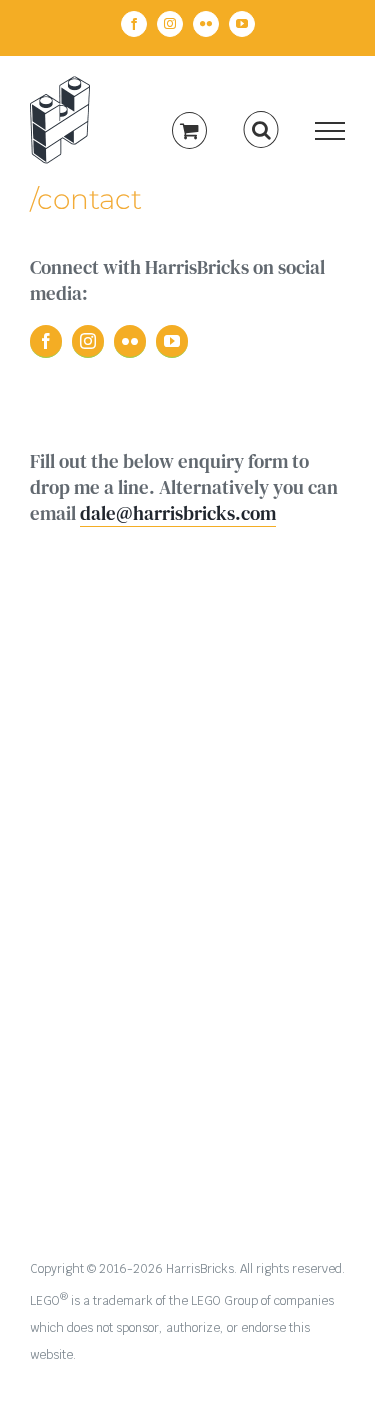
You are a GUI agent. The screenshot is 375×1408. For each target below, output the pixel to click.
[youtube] (172, 341)
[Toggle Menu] (330, 131)
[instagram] (88, 341)
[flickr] (130, 341)
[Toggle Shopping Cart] (189, 130)
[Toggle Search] (261, 130)
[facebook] (46, 341)
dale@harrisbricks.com (178, 513)
